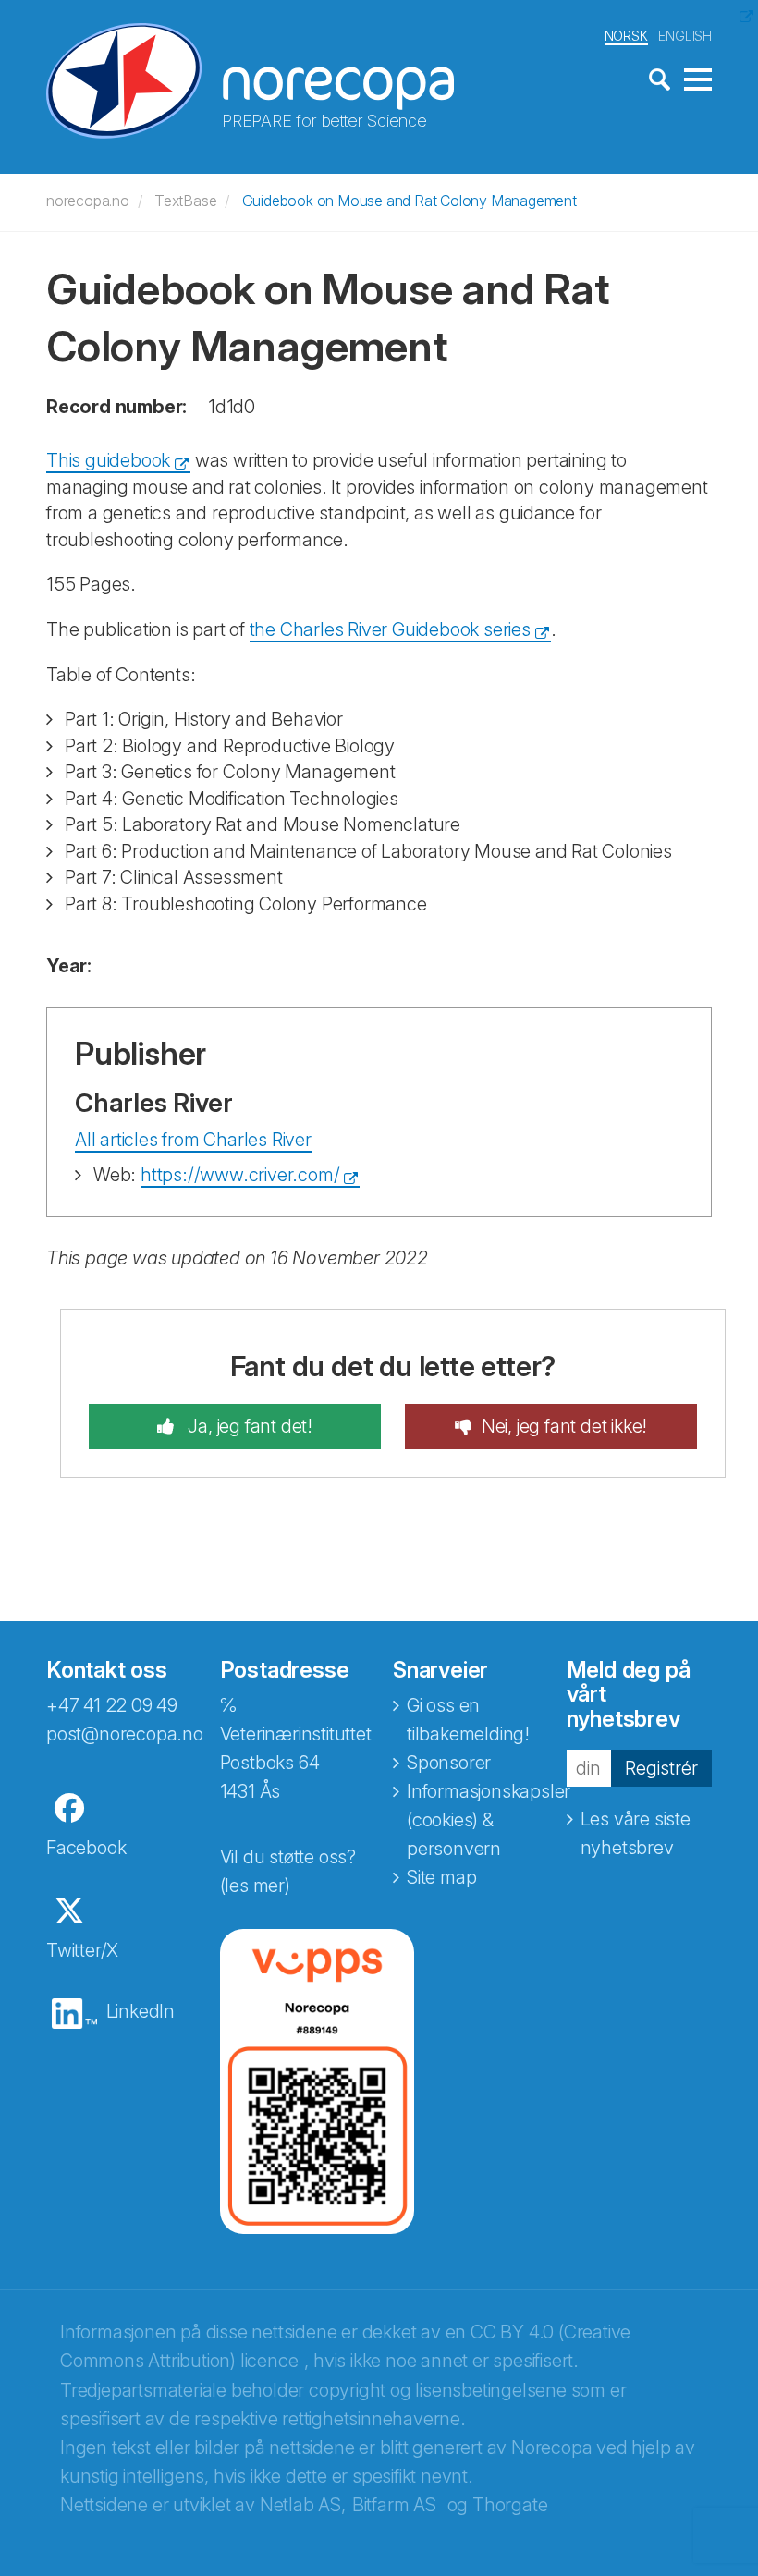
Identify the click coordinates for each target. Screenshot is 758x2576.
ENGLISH (685, 36)
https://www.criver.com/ (240, 1175)
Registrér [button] (661, 1768)
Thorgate (510, 2505)
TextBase (185, 201)
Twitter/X (82, 1950)
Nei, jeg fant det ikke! (564, 1426)
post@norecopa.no (125, 1734)
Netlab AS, (303, 2505)
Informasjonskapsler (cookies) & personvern (489, 1820)
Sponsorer (449, 1763)
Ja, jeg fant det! (248, 1426)
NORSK (626, 36)
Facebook (86, 1848)
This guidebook (108, 460)
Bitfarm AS (394, 2505)
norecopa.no (88, 201)
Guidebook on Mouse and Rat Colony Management (410, 201)
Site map (441, 1877)
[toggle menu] (698, 80)
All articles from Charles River (193, 1140)
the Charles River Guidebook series (390, 629)
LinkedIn (141, 2011)
